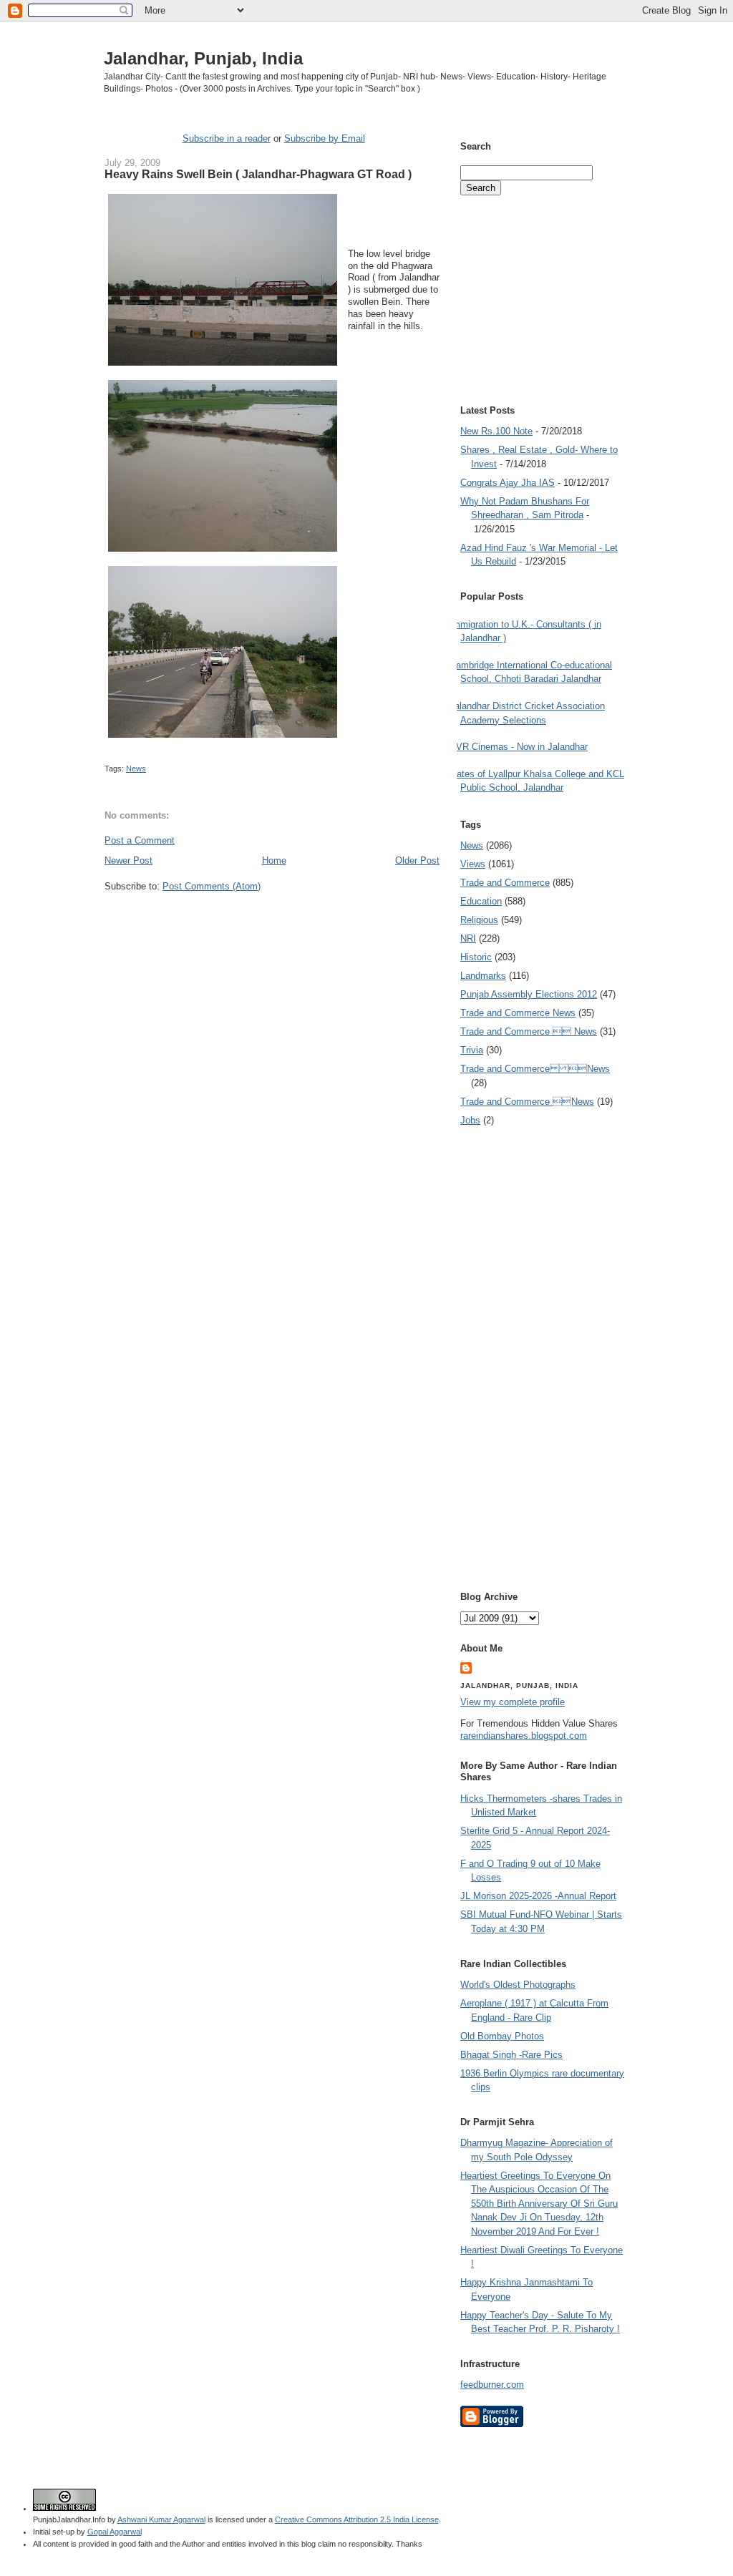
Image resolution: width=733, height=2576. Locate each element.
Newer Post (128, 860)
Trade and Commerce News (518, 1013)
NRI (468, 938)
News (136, 769)
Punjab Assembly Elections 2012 (529, 994)
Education (481, 901)
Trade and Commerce (505, 883)
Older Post (417, 860)
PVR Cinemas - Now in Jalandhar (519, 747)
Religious (479, 920)
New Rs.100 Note (496, 431)
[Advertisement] (272, 919)
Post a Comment (140, 840)
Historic (476, 957)
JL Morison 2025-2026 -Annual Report (538, 1896)
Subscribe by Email (325, 138)
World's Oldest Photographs (518, 1985)
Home (274, 860)
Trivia (472, 1050)
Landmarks (483, 976)
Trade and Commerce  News (529, 1031)
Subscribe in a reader (227, 138)
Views (473, 864)
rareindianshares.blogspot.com (524, 1736)
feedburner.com (492, 2385)
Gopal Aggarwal (115, 2532)
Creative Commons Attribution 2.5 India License (357, 2519)
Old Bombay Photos (502, 2036)
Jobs (470, 1120)
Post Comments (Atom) (212, 886)
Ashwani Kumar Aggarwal (161, 2519)
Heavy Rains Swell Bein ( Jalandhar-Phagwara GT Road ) (258, 174)
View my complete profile (513, 1702)
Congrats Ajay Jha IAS (508, 483)
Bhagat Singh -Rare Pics (511, 2055)
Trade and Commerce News (535, 1069)
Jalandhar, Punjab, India (203, 58)
